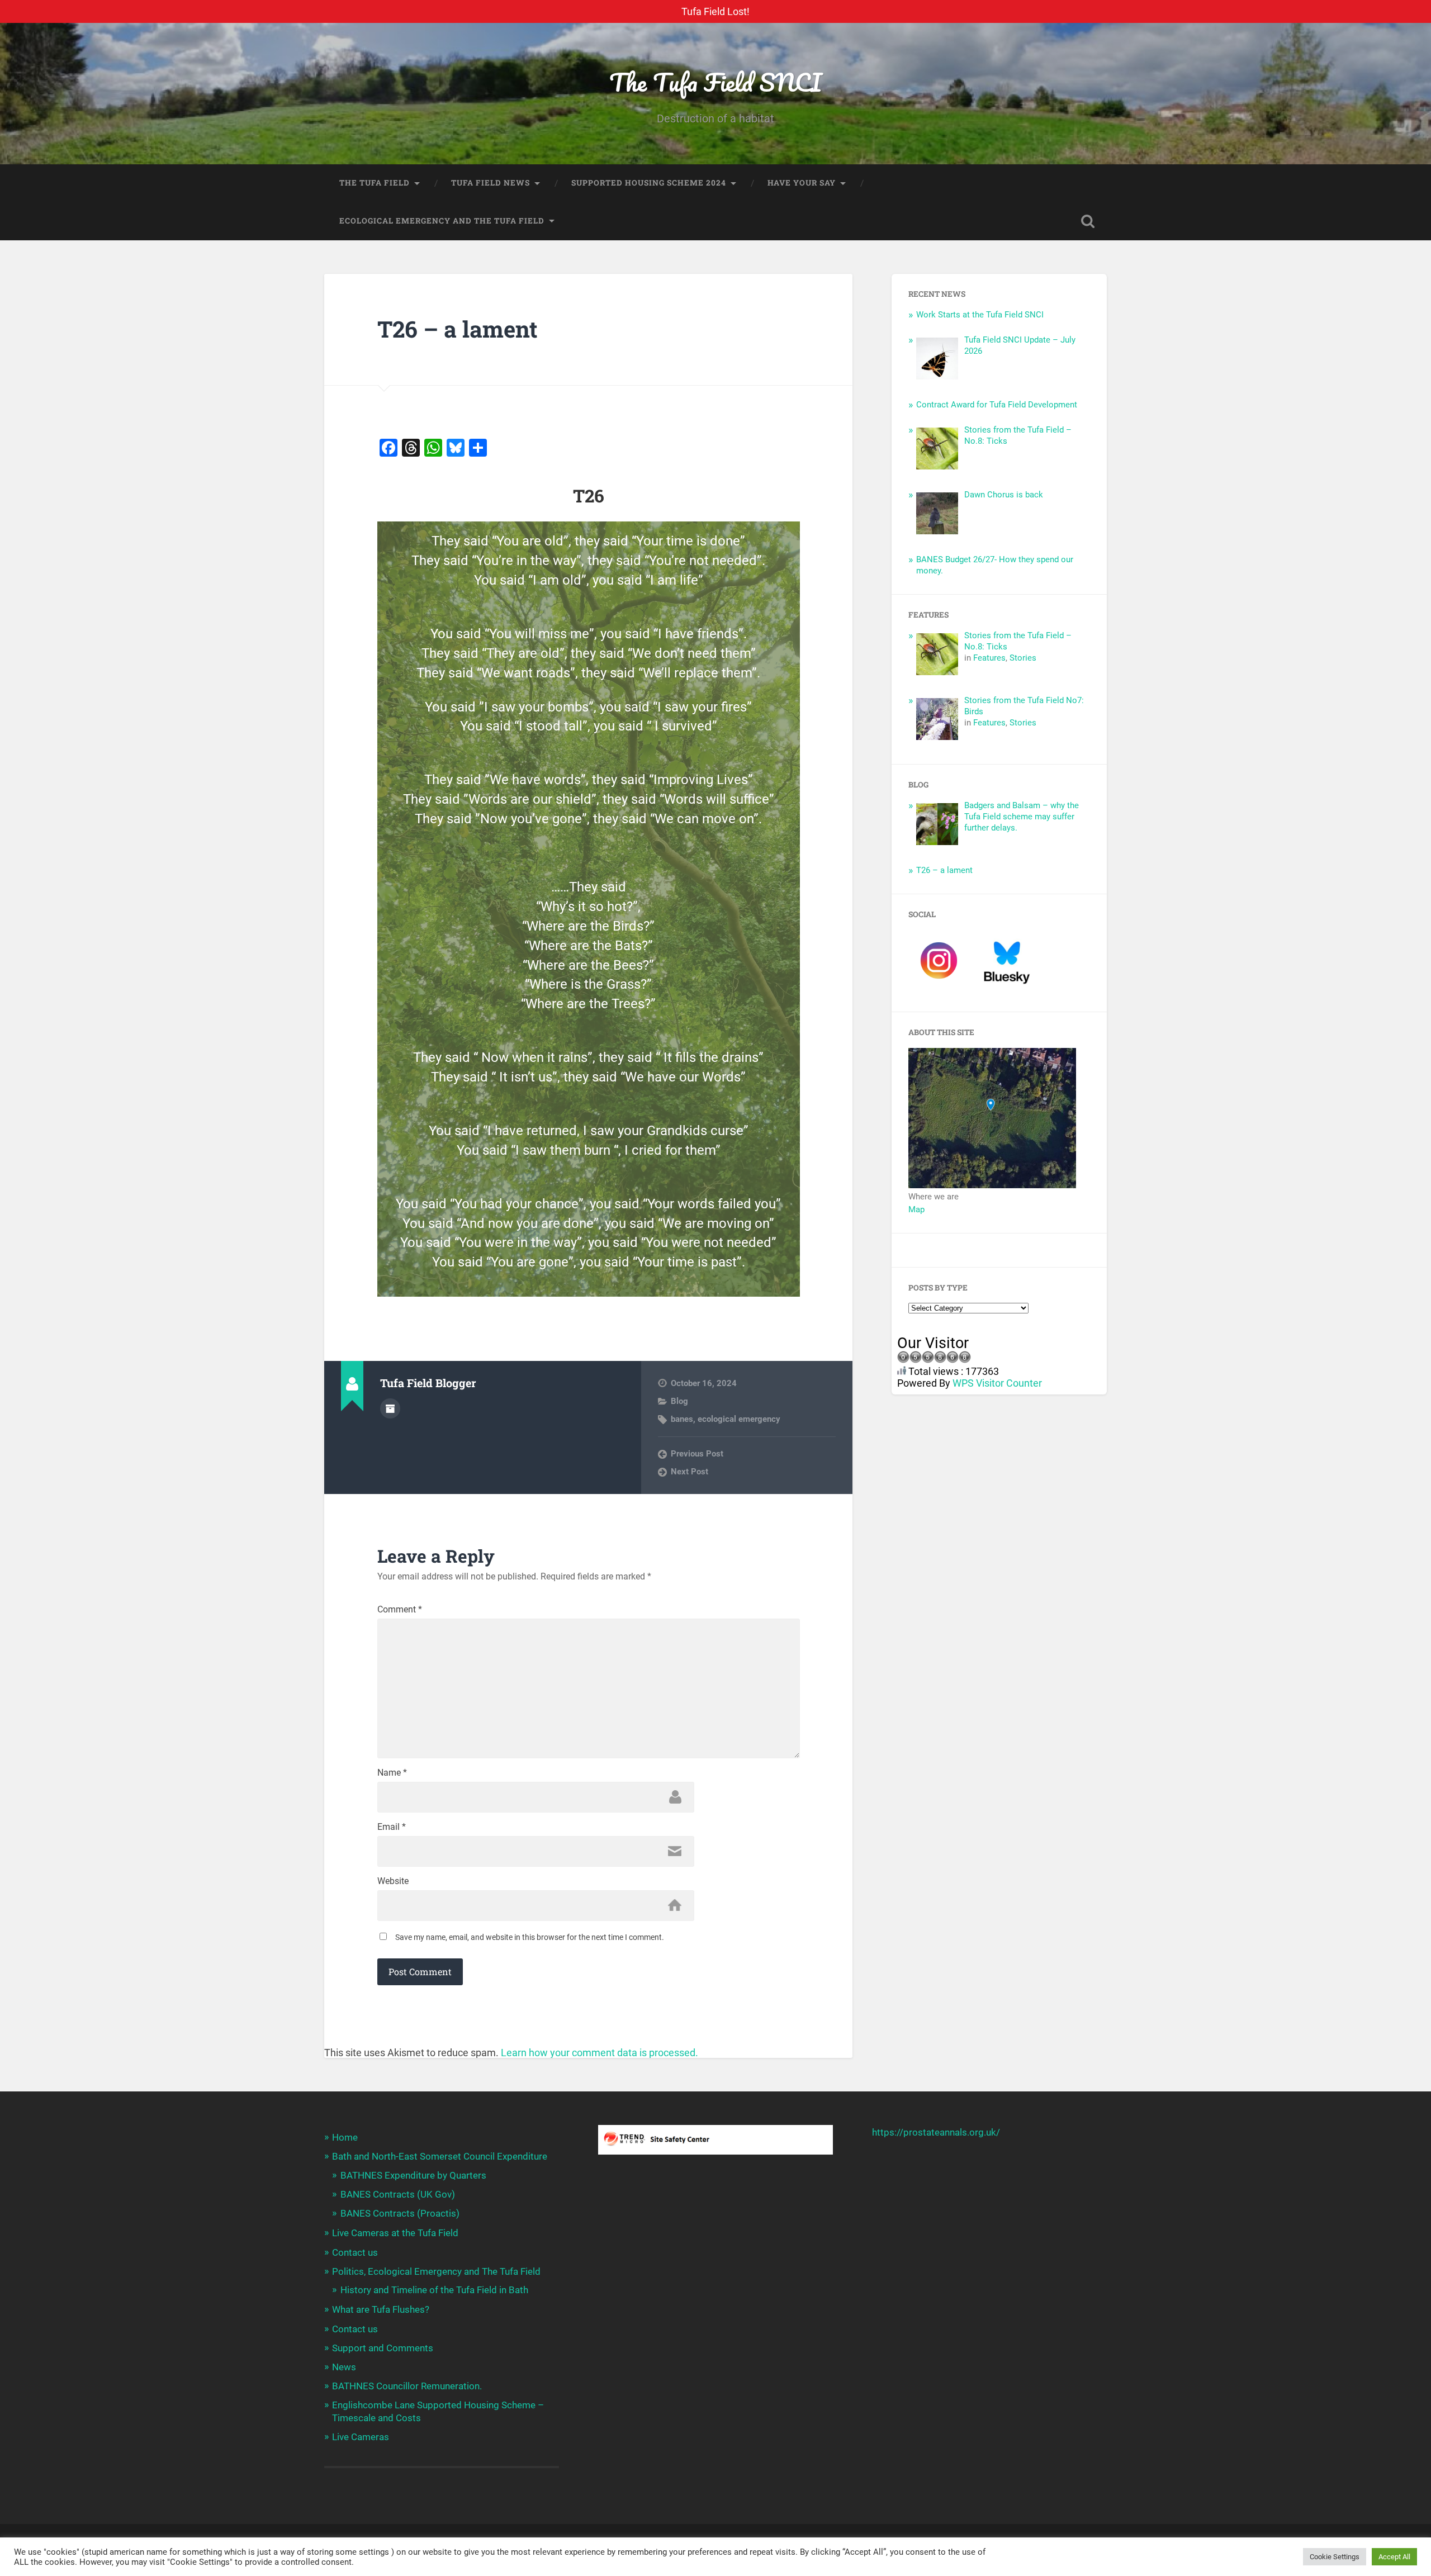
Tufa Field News (491, 183)
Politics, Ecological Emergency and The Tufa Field (436, 2271)
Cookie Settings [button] (1335, 2557)
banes (682, 1419)
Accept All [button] (1394, 2557)
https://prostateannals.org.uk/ (936, 2132)
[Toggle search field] (1088, 221)
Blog (679, 1401)
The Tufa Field (375, 183)
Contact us (355, 2252)
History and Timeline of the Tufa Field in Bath (434, 2290)
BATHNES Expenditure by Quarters (413, 2175)
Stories (1023, 658)
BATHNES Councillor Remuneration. (407, 2386)
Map (916, 1209)
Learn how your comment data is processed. (600, 2053)
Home (345, 2137)
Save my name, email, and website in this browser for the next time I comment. (530, 1937)
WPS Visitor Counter (997, 1383)
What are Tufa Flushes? (381, 2309)
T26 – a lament (458, 329)
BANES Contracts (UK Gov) (398, 2194)
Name (392, 1773)
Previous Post (697, 1454)
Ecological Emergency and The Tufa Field (442, 221)
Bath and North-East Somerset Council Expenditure (440, 2156)
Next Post (690, 1472)
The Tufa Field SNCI (715, 82)
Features (989, 658)
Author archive (390, 1408)
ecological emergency (739, 1419)
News (344, 2367)
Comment (400, 1610)
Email (392, 1827)
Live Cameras (361, 2437)
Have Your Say (802, 183)
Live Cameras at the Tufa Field (395, 2233)
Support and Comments (383, 2348)
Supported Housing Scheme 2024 (649, 183)
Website (393, 1881)
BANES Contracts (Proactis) (400, 2213)
